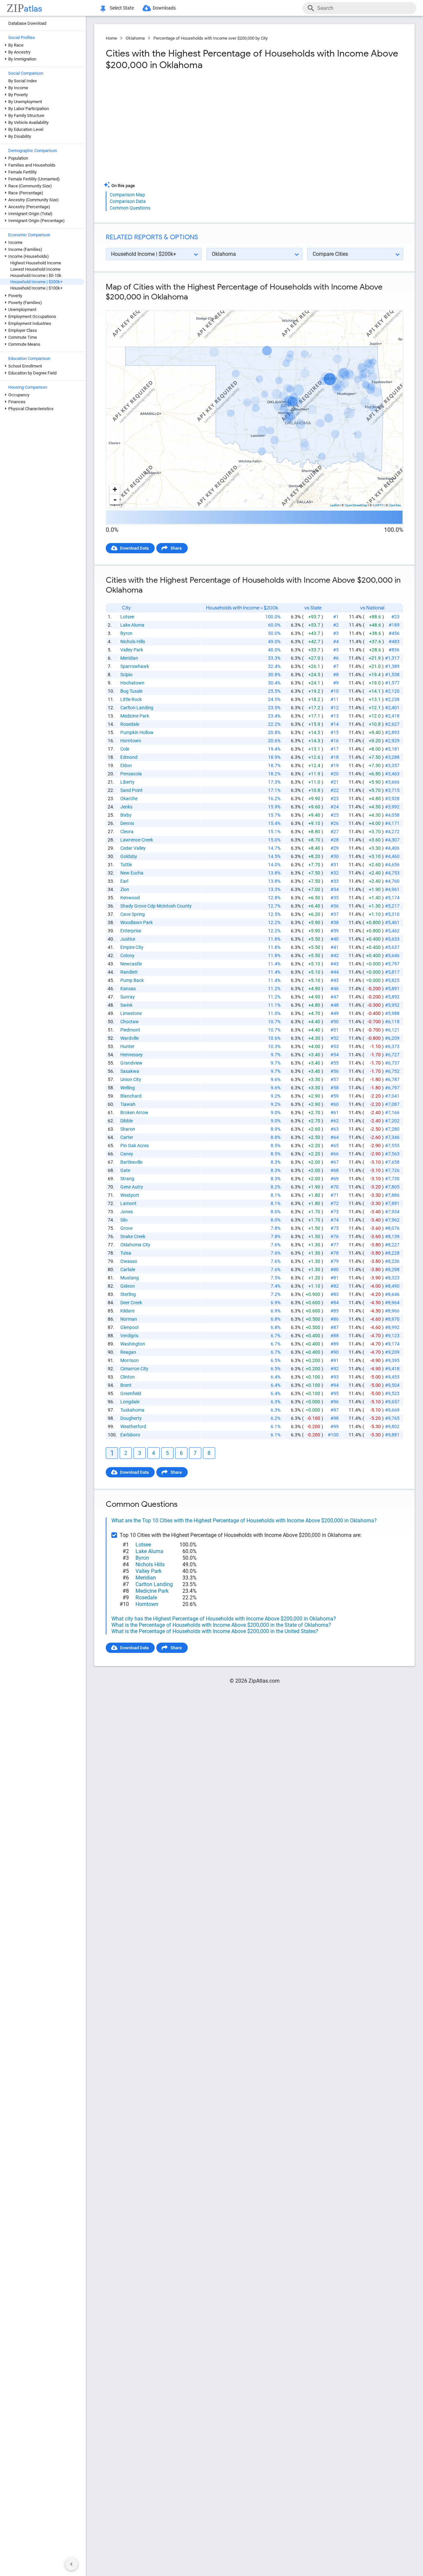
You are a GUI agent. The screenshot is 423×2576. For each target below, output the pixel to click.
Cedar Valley (133, 848)
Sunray (128, 997)
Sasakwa (130, 1071)
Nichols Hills (133, 642)
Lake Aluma (132, 625)
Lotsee (127, 617)
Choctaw (130, 1022)
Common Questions (130, 208)
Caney (127, 1154)
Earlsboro (130, 1435)
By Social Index (22, 81)
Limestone (131, 1013)
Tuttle (126, 865)
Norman (129, 1319)
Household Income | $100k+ (36, 288)
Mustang (130, 1278)
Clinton (128, 1377)
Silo (124, 1220)
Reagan (128, 1352)
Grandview (131, 1063)
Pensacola (131, 774)
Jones (127, 1212)
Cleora (127, 832)
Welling (128, 1088)
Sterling (128, 1294)
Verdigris (129, 1336)
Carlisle (128, 1269)
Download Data (134, 548)
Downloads (164, 8)
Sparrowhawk (135, 666)
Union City (131, 1079)
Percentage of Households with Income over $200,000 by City (211, 38)
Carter (127, 1137)
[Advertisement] (179, 129)
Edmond (129, 757)
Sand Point (132, 790)
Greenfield (131, 1393)
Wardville (130, 1038)
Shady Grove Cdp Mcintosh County (156, 906)
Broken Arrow (134, 1112)
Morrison (130, 1360)
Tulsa (126, 1253)
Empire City (132, 947)
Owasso (129, 1261)
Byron (126, 633)
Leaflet (335, 505)
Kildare (127, 1311)
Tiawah (128, 1104)
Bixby (126, 815)
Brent (126, 1385)
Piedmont (130, 1030)
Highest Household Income (36, 263)
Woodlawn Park (136, 922)
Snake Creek (133, 1236)
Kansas (128, 989)
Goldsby (129, 856)
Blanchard (131, 1096)
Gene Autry (132, 1187)
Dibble (127, 1121)
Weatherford (133, 1426)
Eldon (126, 765)
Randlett (129, 972)
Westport (130, 1195)
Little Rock (131, 699)
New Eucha (132, 873)
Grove (126, 1228)
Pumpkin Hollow (137, 732)
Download (389, 305)
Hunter (127, 1046)
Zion (125, 889)
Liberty (127, 782)
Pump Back (132, 980)
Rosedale (130, 724)
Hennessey (132, 1055)
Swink (126, 1005)
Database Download (27, 23)
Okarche (129, 799)
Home (111, 38)
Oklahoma (135, 38)
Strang (127, 1179)
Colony (127, 956)
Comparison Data (128, 201)
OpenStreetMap (356, 505)
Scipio (126, 675)
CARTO (378, 505)
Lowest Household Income (35, 269)
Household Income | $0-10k (36, 275)
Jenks (126, 807)
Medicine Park (135, 716)
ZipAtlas (395, 505)
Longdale (130, 1402)
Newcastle (131, 964)
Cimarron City (134, 1369)
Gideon (128, 1286)
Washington (133, 1344)
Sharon (128, 1129)
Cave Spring (133, 914)
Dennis (127, 823)
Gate (125, 1170)
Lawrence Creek (137, 840)
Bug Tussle (131, 691)
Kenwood (130, 898)
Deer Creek (131, 1303)
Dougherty (131, 1418)
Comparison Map (127, 195)
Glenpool (129, 1327)
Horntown (131, 741)
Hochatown (132, 683)
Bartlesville (131, 1162)
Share (176, 548)
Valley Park (132, 650)
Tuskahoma (132, 1410)
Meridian (129, 658)
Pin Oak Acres (135, 1146)
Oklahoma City (135, 1245)
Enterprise (131, 931)
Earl (124, 881)
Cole (125, 749)
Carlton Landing (137, 708)
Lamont (128, 1203)
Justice (128, 939)
